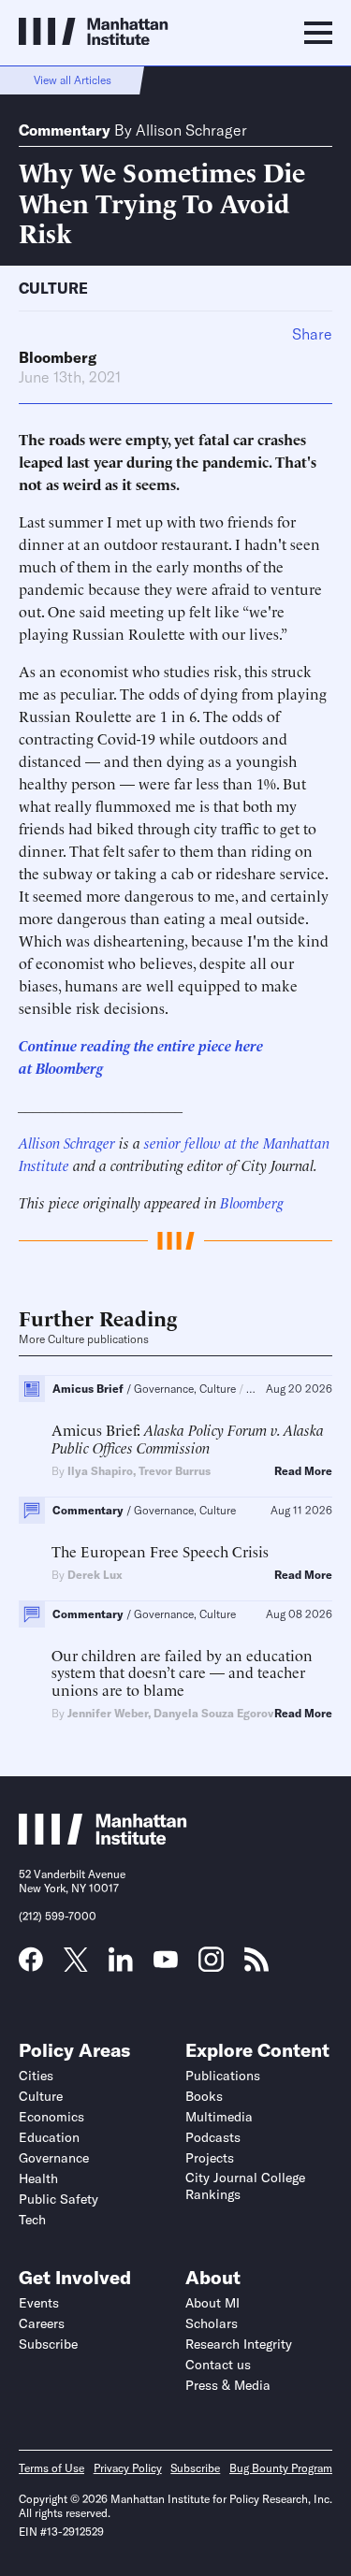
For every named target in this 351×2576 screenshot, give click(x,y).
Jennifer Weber (108, 1713)
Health (38, 2178)
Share (312, 334)
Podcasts (213, 2137)
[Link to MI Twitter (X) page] (76, 1965)
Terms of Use (51, 2468)
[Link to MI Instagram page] (211, 1966)
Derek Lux (95, 1575)
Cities (36, 2076)
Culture (53, 288)
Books (204, 2096)
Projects (210, 2158)
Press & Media (228, 2385)
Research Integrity (239, 2344)
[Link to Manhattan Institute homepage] (103, 1839)
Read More (303, 1471)
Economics (51, 2117)
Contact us (218, 2365)
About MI (212, 2303)
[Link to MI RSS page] (256, 1965)
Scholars (212, 2323)
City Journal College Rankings (245, 2186)
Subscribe (48, 2344)
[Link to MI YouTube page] (166, 1961)
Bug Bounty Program (281, 2468)
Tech (32, 2220)
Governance (54, 2158)
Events (39, 2303)
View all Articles (73, 80)
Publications (223, 2076)
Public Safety (58, 2199)
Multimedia (219, 2117)
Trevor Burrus (175, 1471)
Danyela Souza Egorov (213, 1713)
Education (49, 2137)
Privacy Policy (128, 2468)
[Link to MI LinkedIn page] (121, 1965)
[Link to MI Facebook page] (31, 1965)
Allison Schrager (191, 130)
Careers (42, 2323)
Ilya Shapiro (100, 1471)
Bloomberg (58, 357)
